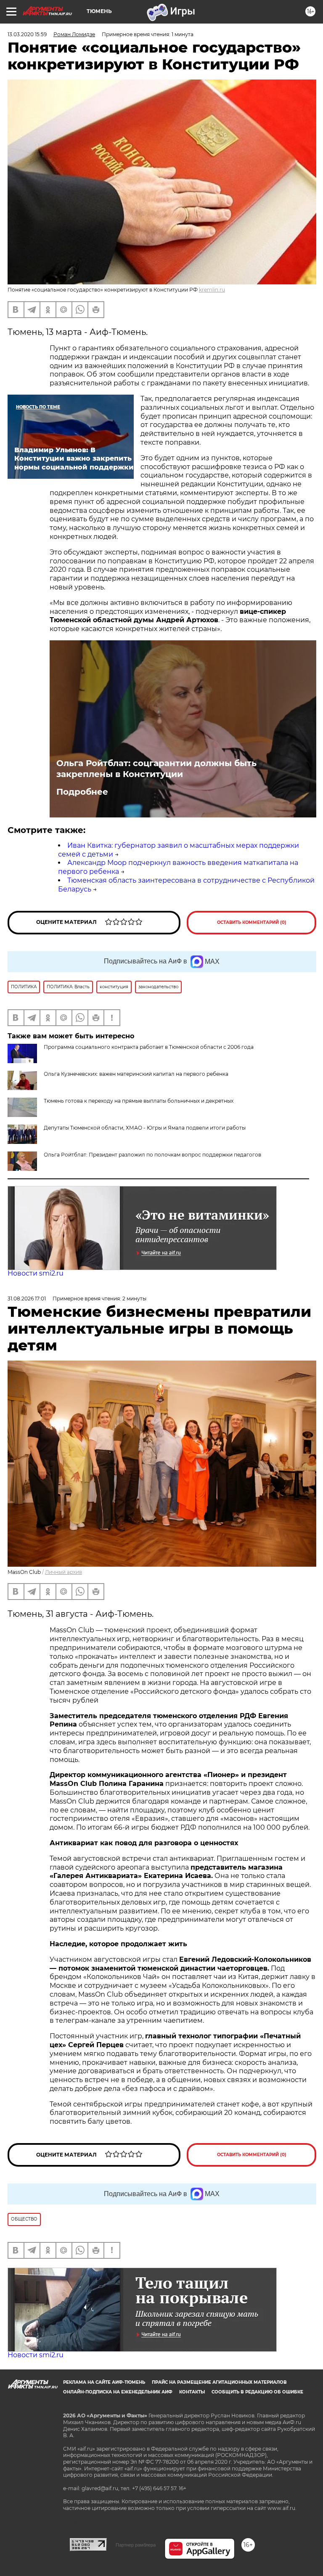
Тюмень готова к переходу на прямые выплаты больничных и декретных (139, 1101)
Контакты (192, 2392)
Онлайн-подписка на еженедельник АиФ (118, 2392)
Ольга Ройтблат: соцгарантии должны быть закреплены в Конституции (156, 769)
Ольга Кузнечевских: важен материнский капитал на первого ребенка (136, 1074)
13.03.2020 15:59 (27, 34)
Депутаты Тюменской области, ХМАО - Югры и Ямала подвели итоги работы (145, 1128)
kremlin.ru (212, 290)
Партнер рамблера (136, 2545)
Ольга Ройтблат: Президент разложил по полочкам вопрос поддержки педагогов (152, 1155)
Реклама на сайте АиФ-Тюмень (104, 2382)
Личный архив (64, 1572)
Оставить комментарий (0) (252, 922)
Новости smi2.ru (36, 1273)
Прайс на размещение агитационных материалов (219, 2382)
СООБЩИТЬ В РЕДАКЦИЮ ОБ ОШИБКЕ (257, 2392)
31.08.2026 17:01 (27, 1299)
